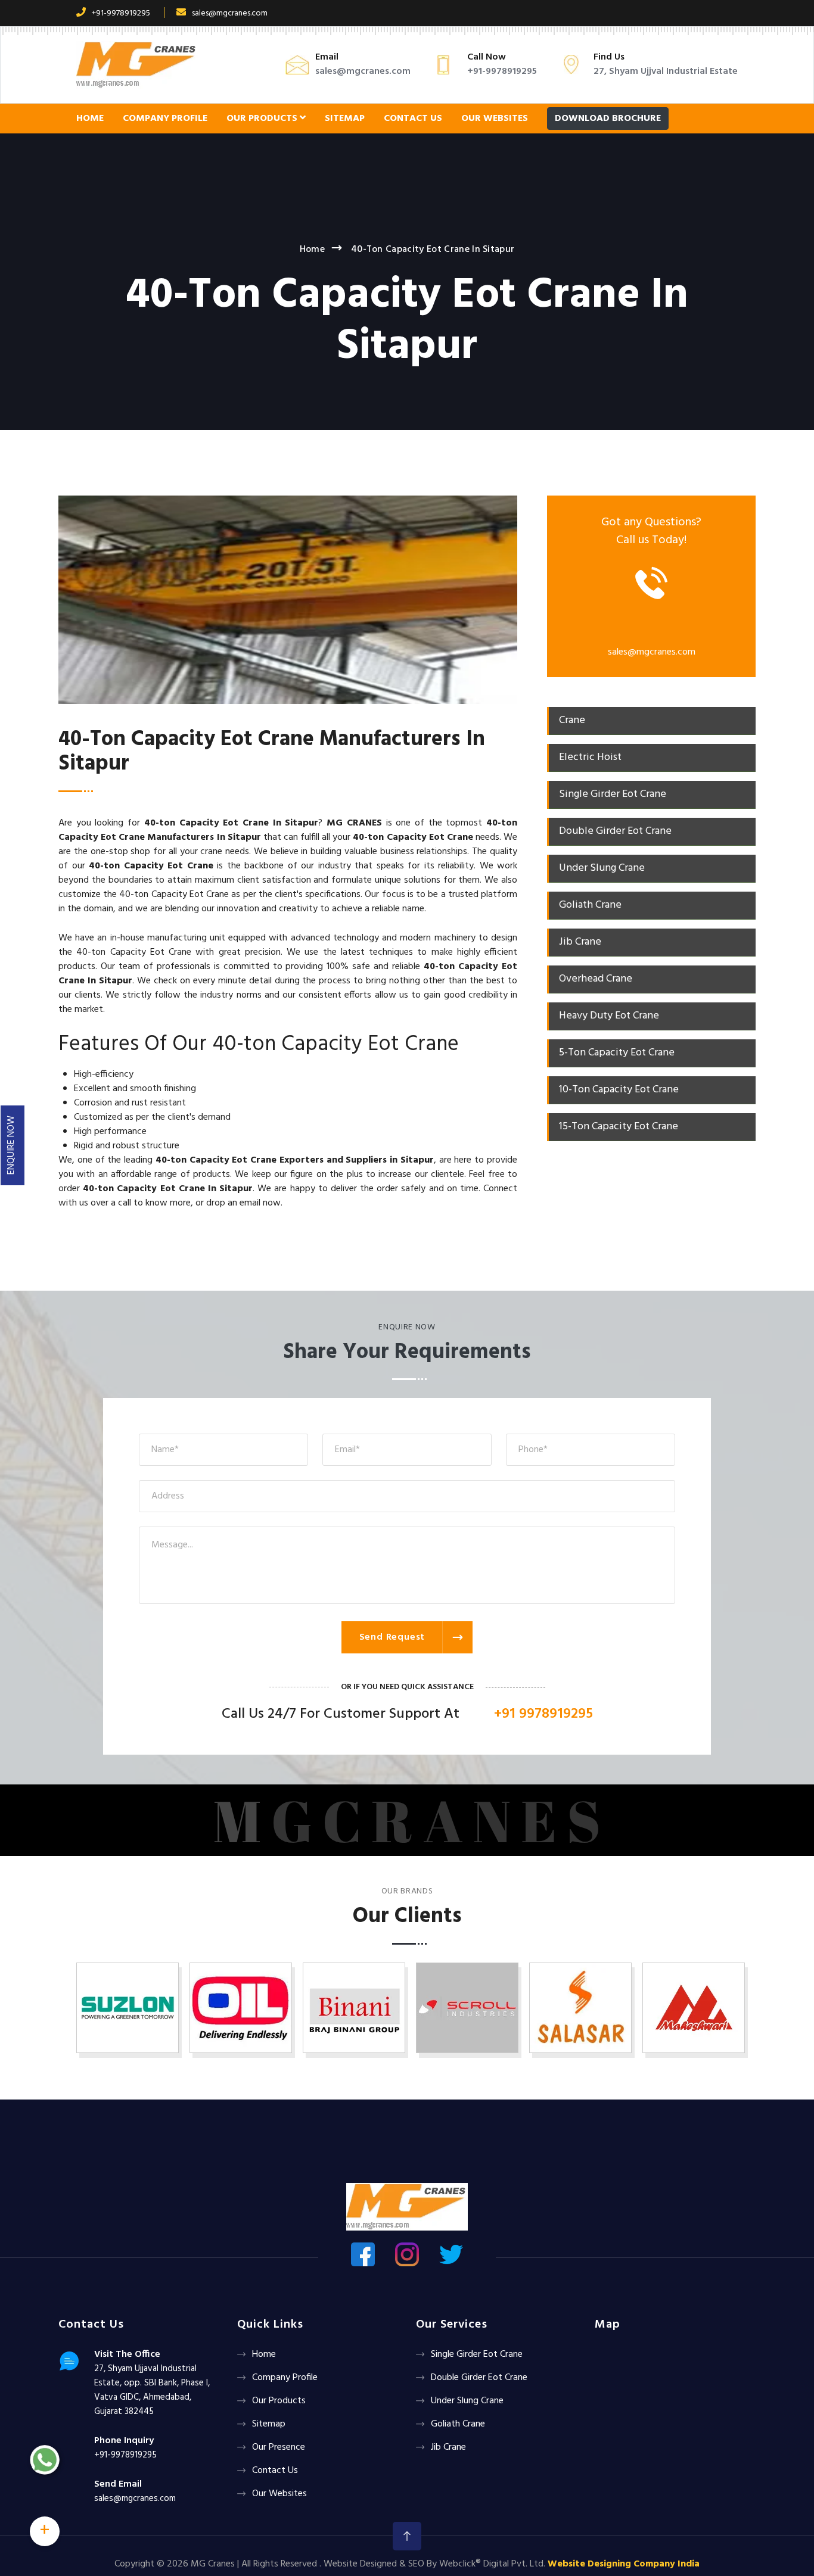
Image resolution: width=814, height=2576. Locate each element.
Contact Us (413, 119)
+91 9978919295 (543, 1714)
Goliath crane (458, 2424)
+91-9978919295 (121, 13)
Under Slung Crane (467, 2401)
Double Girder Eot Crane (479, 2378)
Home (90, 119)
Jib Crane (448, 2447)
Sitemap (345, 119)
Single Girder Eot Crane (477, 2354)
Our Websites (495, 119)
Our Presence (279, 2447)
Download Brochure (608, 119)
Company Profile (165, 119)
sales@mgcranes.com (230, 13)
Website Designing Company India (624, 2564)
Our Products (263, 119)
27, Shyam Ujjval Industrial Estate (666, 71)
